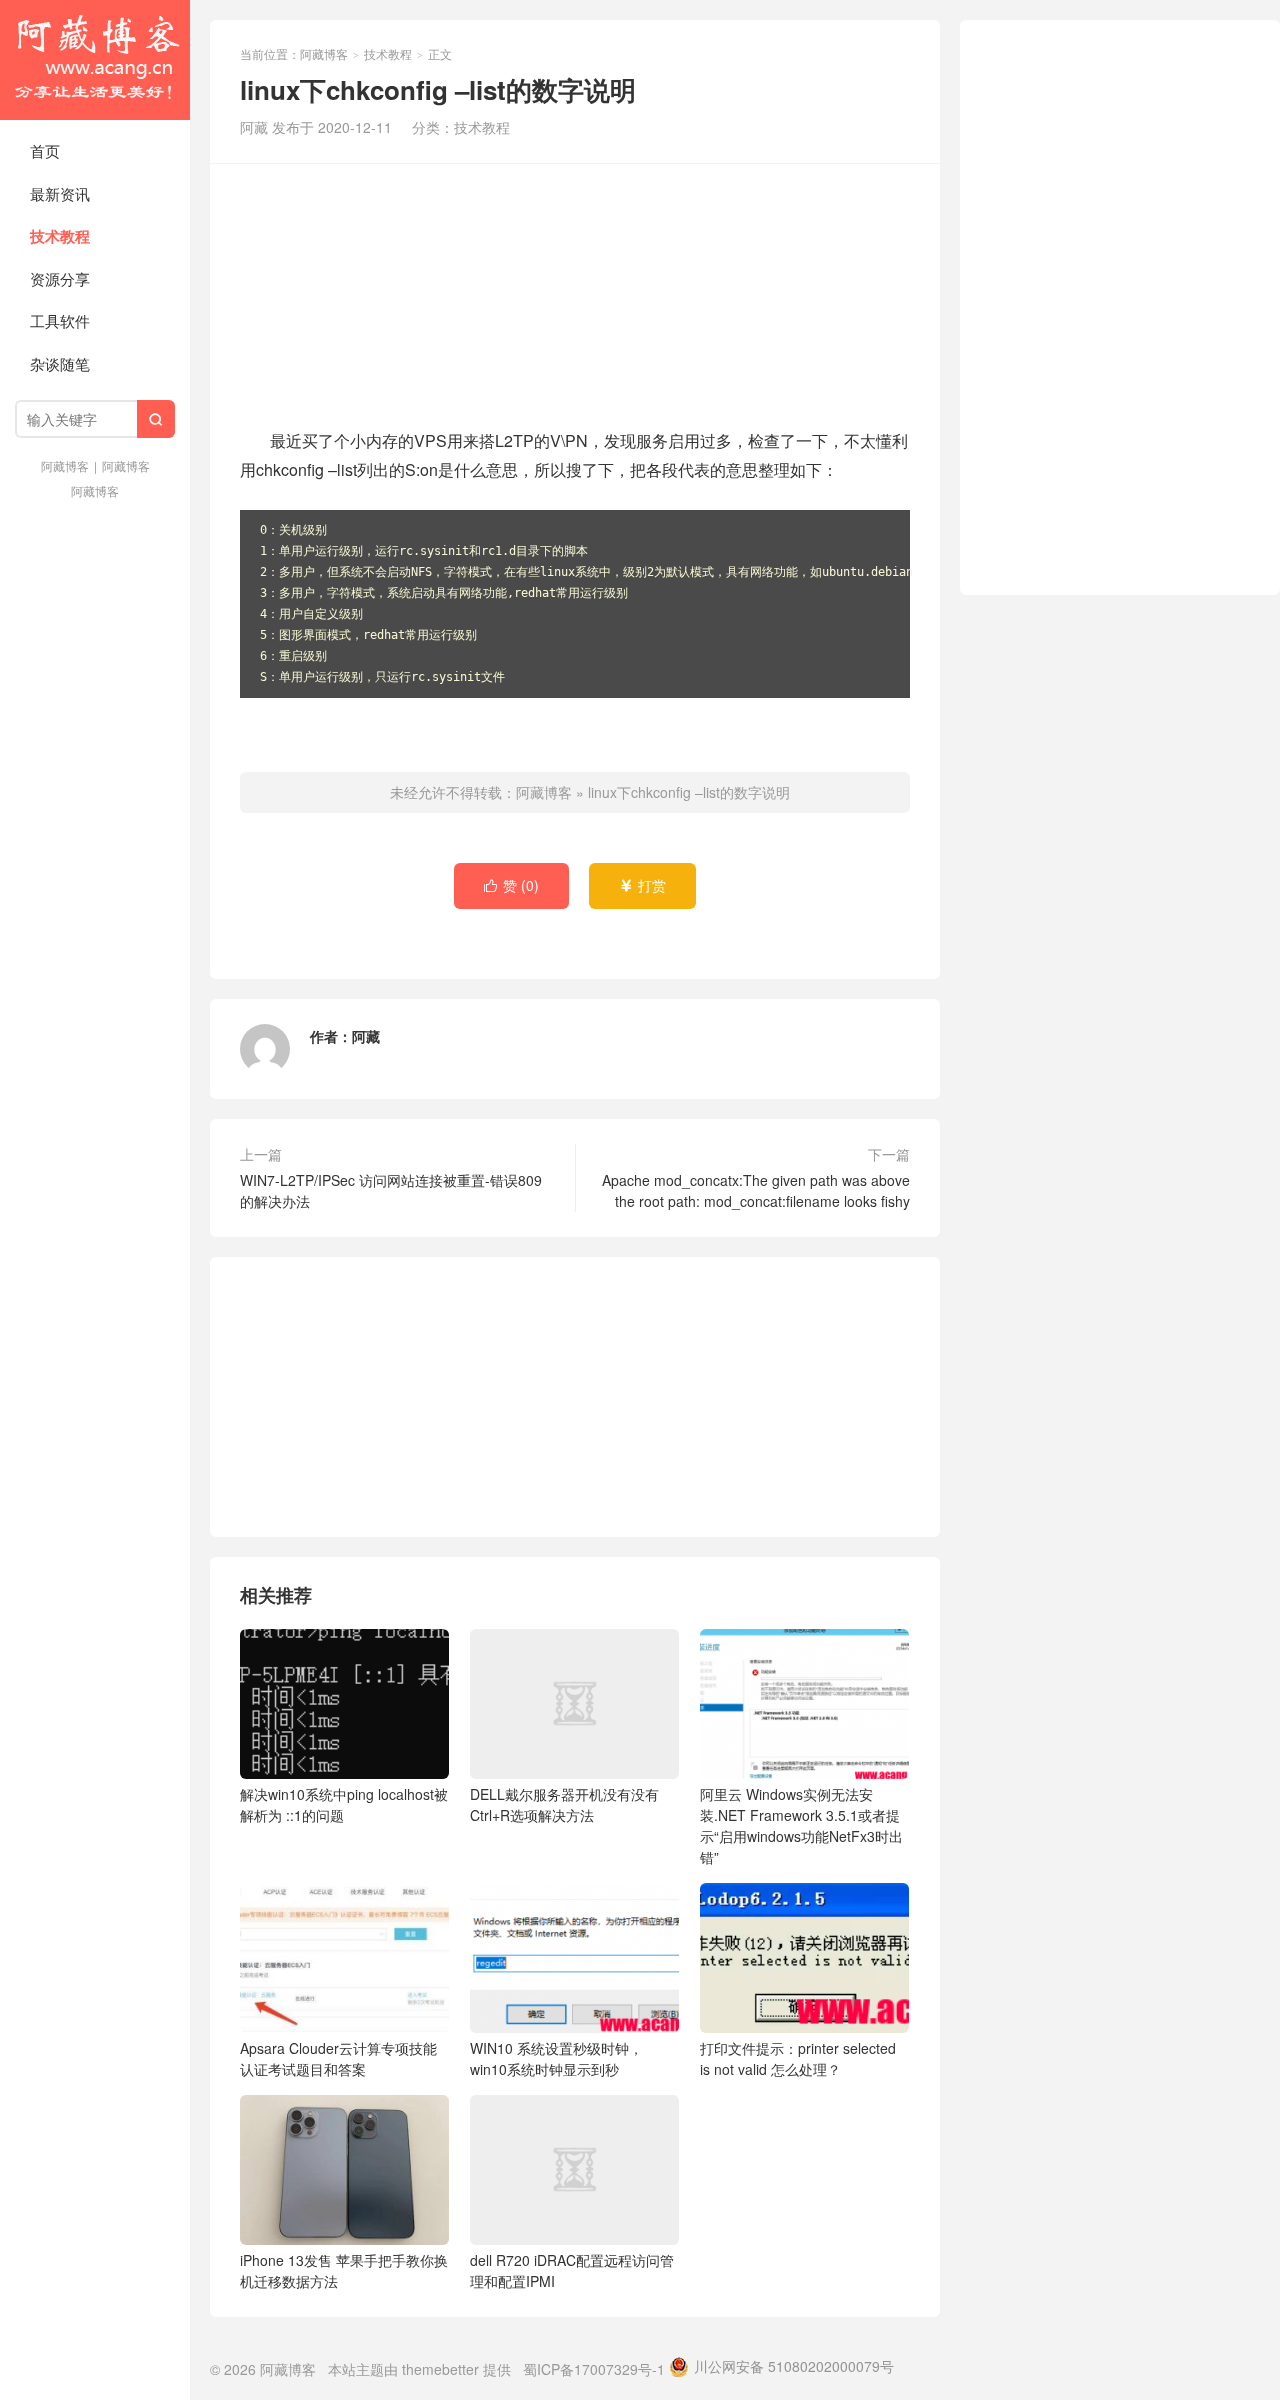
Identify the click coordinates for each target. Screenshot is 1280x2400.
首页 (45, 150)
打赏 (642, 885)
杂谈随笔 (60, 363)
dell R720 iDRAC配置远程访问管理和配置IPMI (572, 2270)
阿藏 (366, 1036)
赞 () (511, 885)
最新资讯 (60, 193)
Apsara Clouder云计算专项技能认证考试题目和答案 (338, 2058)
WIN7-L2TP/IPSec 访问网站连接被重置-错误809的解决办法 (391, 1190)
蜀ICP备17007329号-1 (594, 2369)
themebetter (440, 2369)
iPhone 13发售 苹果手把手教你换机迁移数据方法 (344, 2270)
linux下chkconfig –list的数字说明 (689, 792)
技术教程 (60, 236)
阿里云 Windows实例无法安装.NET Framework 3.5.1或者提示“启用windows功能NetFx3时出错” (801, 1825)
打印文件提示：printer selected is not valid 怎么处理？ (798, 2058)
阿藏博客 (95, 60)
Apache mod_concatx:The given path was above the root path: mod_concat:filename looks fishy (756, 1190)
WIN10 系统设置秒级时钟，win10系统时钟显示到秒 (556, 2058)
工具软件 (60, 320)
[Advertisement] (575, 293)
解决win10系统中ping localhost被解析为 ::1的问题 (344, 1804)
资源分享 (60, 278)
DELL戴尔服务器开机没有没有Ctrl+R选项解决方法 (564, 1804)
